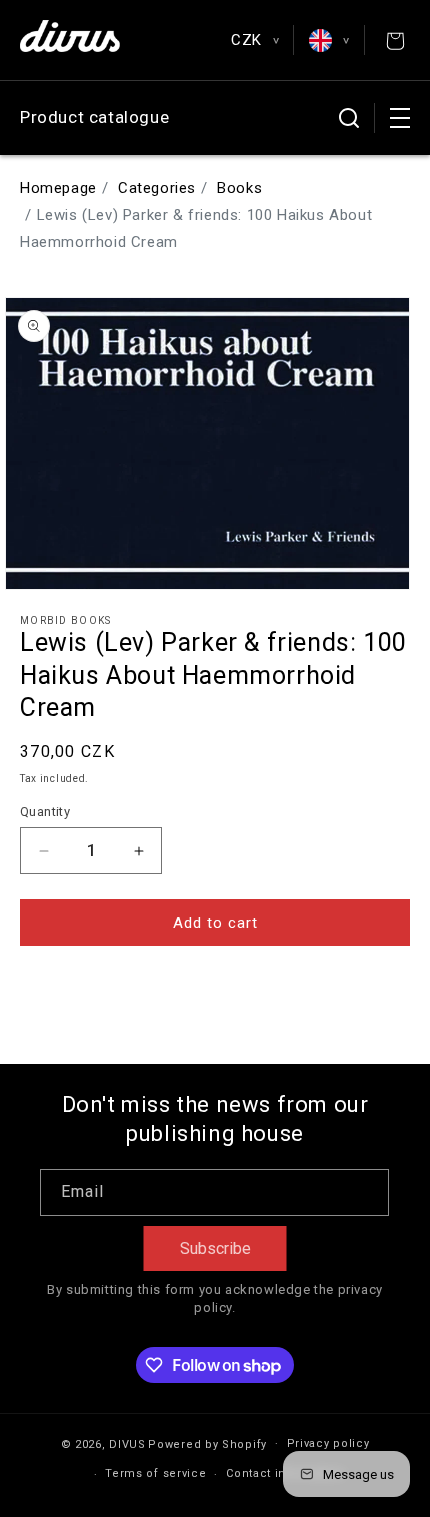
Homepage (58, 188)
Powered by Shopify (207, 1443)
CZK (254, 40)
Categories (157, 188)
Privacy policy (328, 1443)
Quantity (45, 811)
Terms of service (155, 1473)
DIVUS (127, 1443)
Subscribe (215, 1248)
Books (239, 188)
